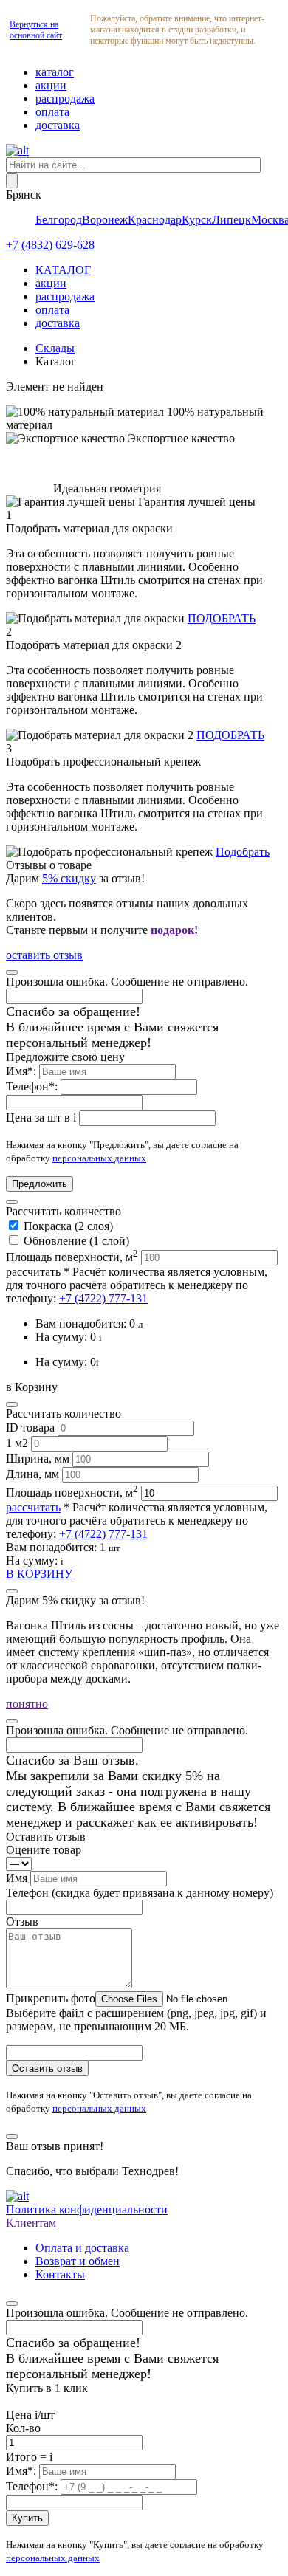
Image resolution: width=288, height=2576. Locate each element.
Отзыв (22, 1921)
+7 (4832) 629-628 (50, 245)
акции (51, 85)
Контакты (60, 2274)
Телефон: (33, 1086)
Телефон (140, 1893)
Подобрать (243, 852)
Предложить (40, 1184)
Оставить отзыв (47, 2068)
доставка (58, 125)
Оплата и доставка (82, 2248)
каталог (55, 72)
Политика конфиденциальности (87, 2209)
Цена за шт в (41, 1117)
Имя (18, 1878)
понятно (27, 1704)
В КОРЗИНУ (39, 1574)
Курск (197, 220)
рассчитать (33, 1272)
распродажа (65, 99)
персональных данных (99, 1158)
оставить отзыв (44, 955)
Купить (27, 2518)
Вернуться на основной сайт (36, 30)
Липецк (232, 220)
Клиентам (31, 2223)
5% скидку (69, 878)
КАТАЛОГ (63, 270)
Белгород (59, 220)
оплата (52, 112)
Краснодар (155, 220)
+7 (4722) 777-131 (103, 1298)
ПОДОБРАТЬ (222, 618)
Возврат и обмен (78, 2261)
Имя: (23, 1071)
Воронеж (105, 220)
